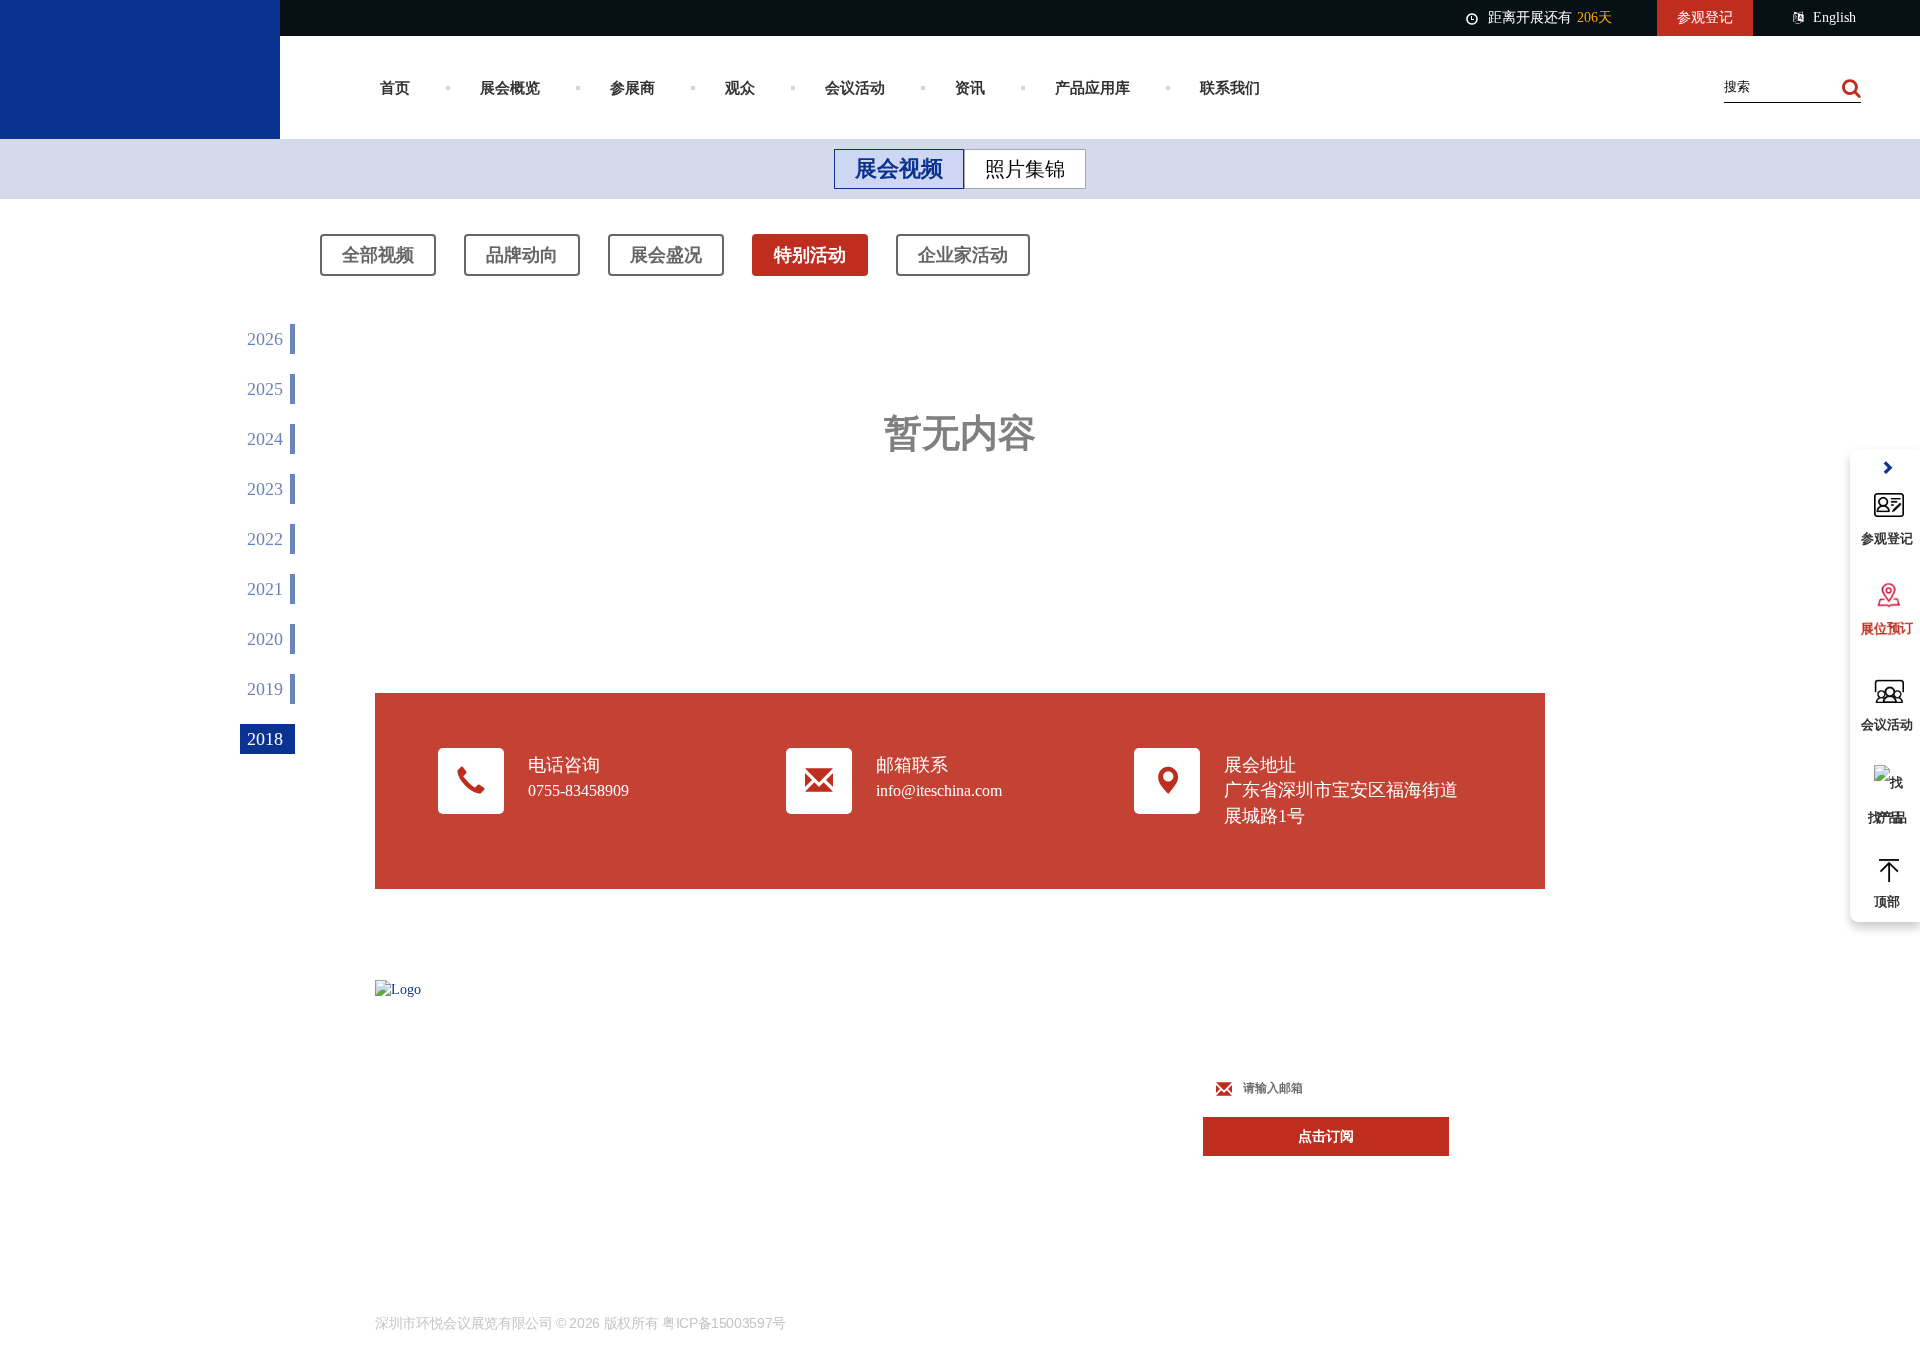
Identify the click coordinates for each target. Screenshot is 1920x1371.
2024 (265, 439)
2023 (265, 489)
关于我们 (816, 1071)
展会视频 (899, 168)
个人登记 (1016, 1108)
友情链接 (816, 1108)
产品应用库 (1092, 88)
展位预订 (1016, 1034)
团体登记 (1016, 1145)
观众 (740, 88)
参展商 (632, 88)
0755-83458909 (578, 790)
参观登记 (1705, 17)
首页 (395, 88)
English (1834, 17)
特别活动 (810, 255)
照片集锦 (1025, 169)
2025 (265, 389)
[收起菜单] (1887, 468)
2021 (265, 589)
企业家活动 (963, 255)
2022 (265, 539)
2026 (265, 339)
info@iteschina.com (939, 790)
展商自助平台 (1030, 1071)
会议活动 (855, 88)
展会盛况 (666, 255)
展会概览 (510, 88)
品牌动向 (522, 255)
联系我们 (1230, 88)
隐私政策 (816, 1182)
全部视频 (378, 255)
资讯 (970, 88)
